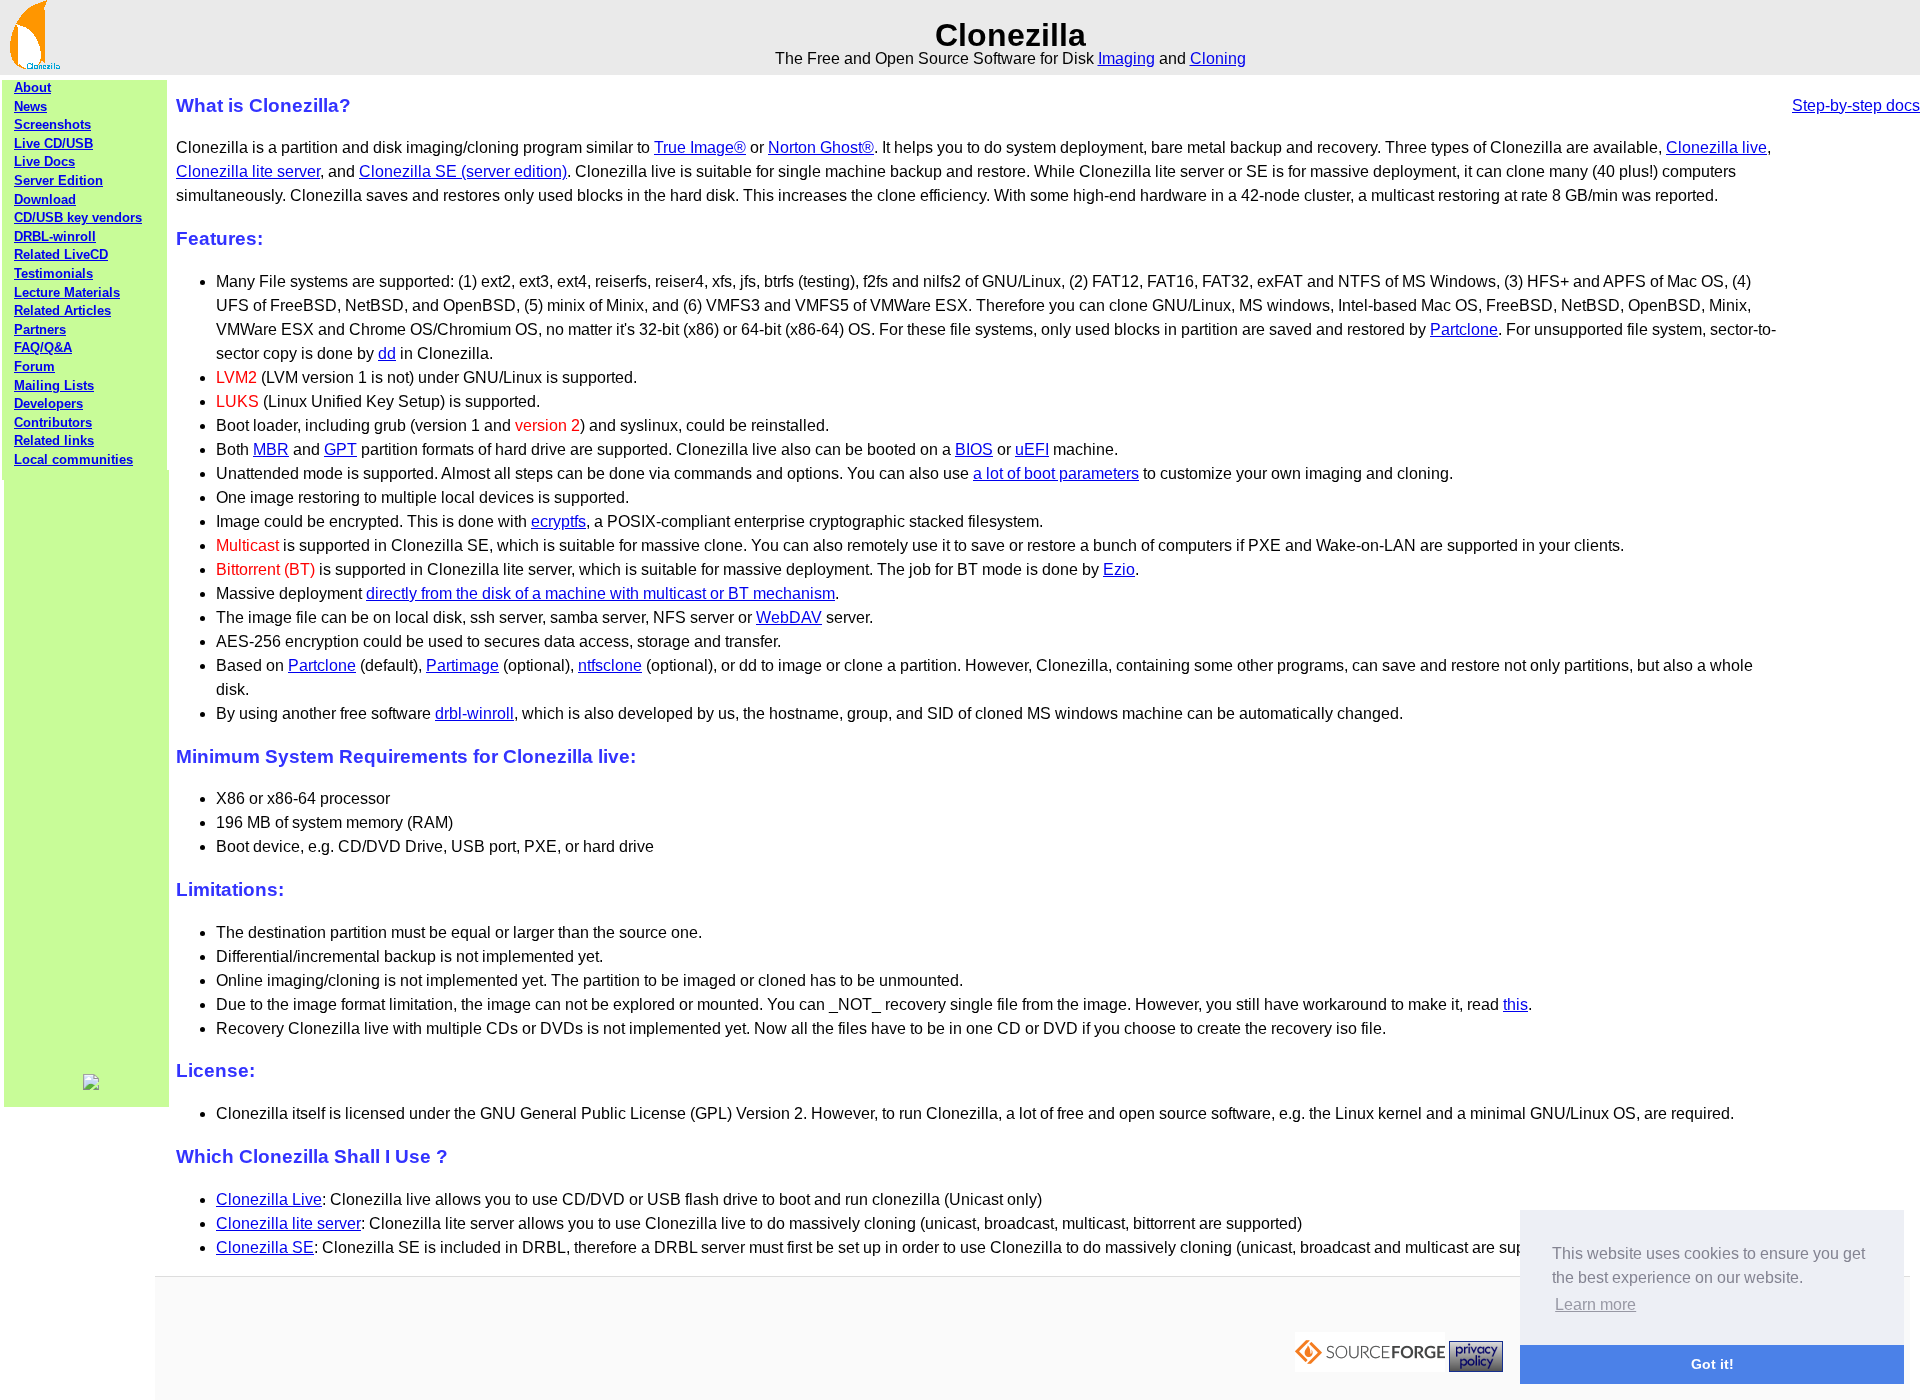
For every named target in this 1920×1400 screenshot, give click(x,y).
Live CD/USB (53, 143)
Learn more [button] (1595, 1304)
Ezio (1119, 569)
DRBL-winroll (55, 236)
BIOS (974, 449)
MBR (271, 449)
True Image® (700, 147)
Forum (34, 366)
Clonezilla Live (269, 1199)
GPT (340, 449)
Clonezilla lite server (248, 171)
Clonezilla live (1716, 147)
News (30, 106)
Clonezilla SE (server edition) (463, 171)
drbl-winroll (474, 713)
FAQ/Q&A (43, 347)
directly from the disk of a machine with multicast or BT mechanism (600, 593)
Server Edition (58, 180)
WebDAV (789, 617)
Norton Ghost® (821, 147)
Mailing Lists (54, 385)
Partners (40, 329)
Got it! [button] (1712, 1364)
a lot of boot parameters (1056, 473)
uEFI (1032, 449)
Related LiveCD (61, 254)
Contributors (53, 422)
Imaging (1126, 58)
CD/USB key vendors (78, 217)
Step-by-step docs (1856, 105)
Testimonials (53, 273)
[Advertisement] (87, 770)
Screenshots (52, 124)
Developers (48, 403)
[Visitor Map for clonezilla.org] (91, 1085)
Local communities (73, 459)
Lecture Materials (67, 292)
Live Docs (44, 161)
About (32, 87)
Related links (54, 440)
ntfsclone (610, 665)
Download (45, 199)
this (1515, 1004)
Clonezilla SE (265, 1247)
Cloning (1218, 58)
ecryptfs (558, 521)
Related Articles (62, 310)
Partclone (1464, 329)
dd (387, 353)
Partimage (462, 665)
